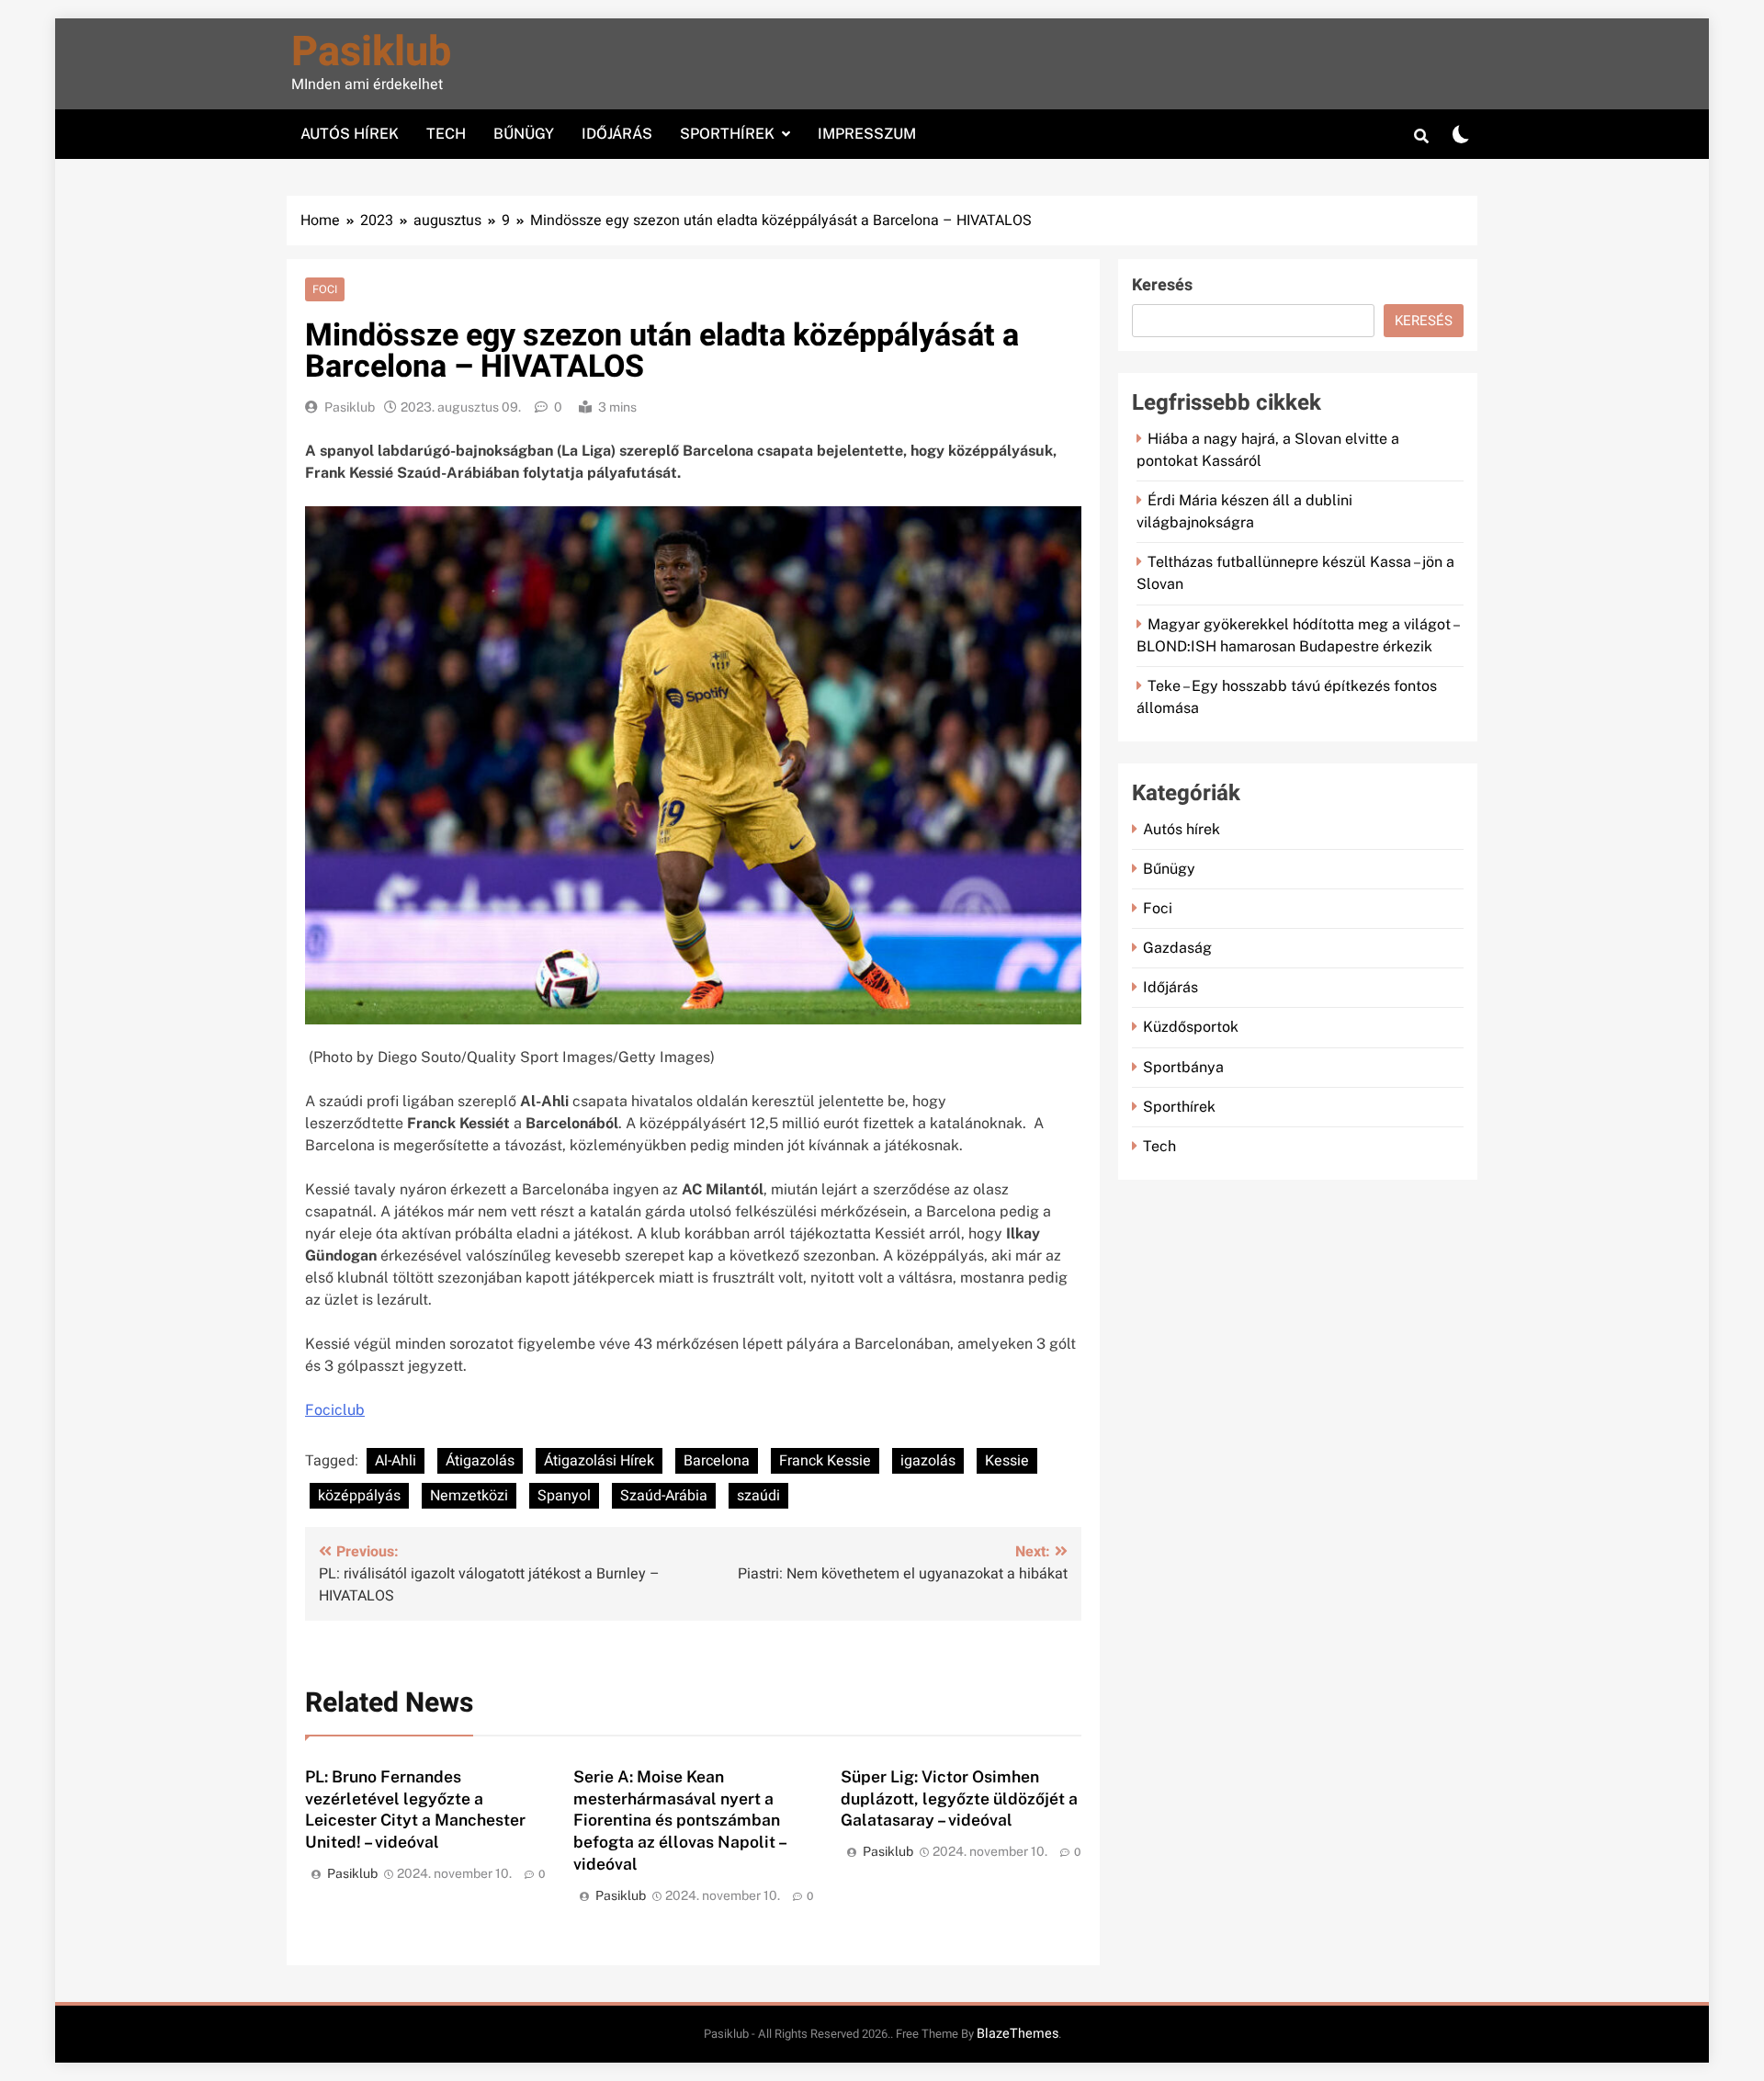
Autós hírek (350, 134)
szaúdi (758, 1496)
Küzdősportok (1191, 1027)
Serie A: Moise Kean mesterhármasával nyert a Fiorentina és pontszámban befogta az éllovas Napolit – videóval (680, 1821)
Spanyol (564, 1496)
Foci (325, 289)
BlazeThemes (1018, 2034)
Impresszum (867, 134)
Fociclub (335, 1410)
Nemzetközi (469, 1496)
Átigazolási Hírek (599, 1461)
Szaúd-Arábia (664, 1496)
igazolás (928, 1461)
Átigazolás (480, 1461)
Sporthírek (727, 134)
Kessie (1007, 1461)
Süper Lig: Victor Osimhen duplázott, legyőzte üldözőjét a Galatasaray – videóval (959, 1798)
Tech (446, 134)
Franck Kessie (825, 1461)
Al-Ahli (396, 1461)
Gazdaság (1177, 948)
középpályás (359, 1496)
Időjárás (617, 134)
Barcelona (717, 1461)
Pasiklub (371, 52)
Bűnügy (524, 134)
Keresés (1162, 285)
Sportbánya (1183, 1067)
